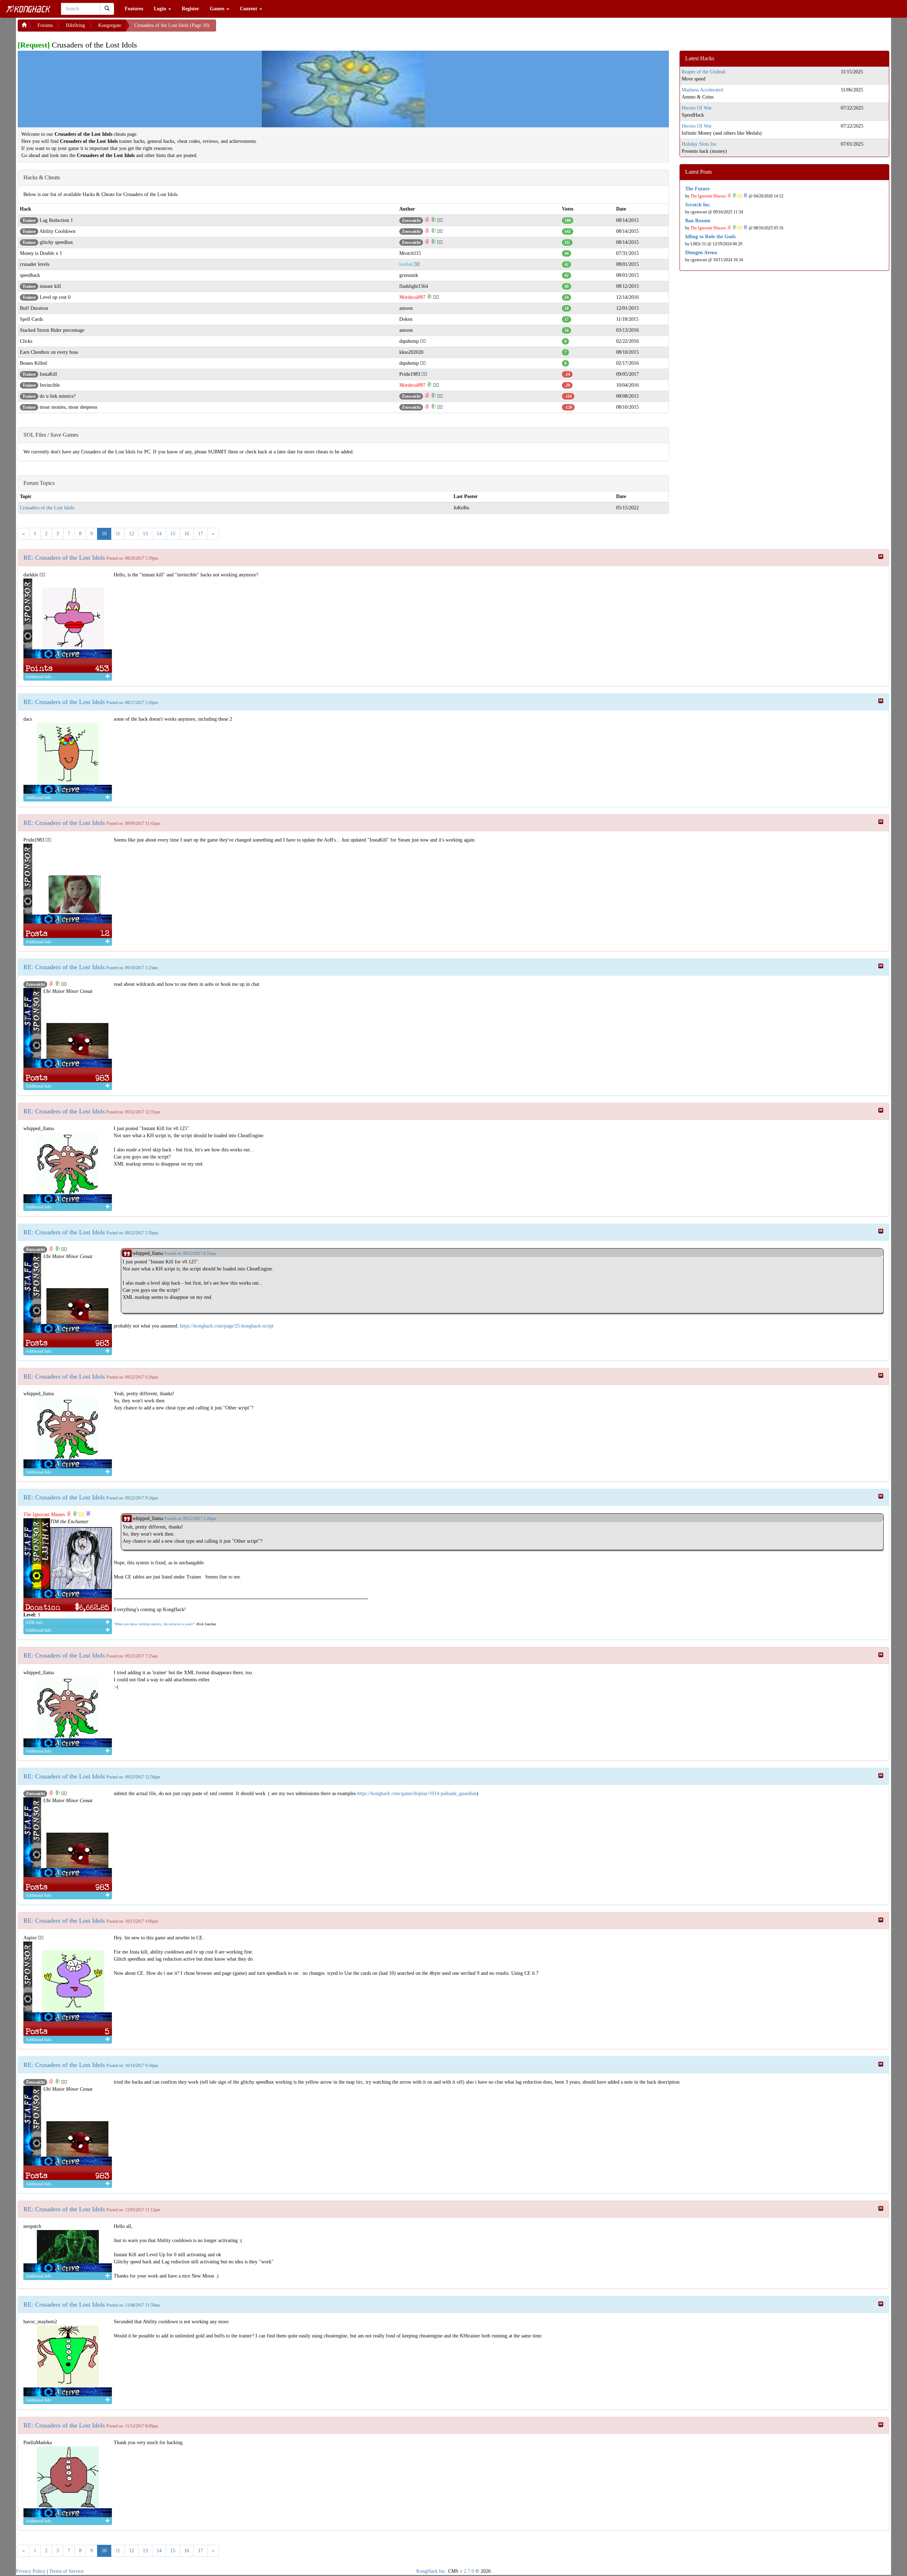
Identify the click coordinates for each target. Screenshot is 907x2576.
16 (187, 534)
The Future (697, 189)
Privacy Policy (31, 2571)
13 (145, 534)
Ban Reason (698, 221)
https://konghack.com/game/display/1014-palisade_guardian (417, 1793)
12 (131, 534)
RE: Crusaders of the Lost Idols (64, 558)
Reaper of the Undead (703, 72)
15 (173, 534)
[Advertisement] (273, 28)
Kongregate (110, 25)
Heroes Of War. (697, 108)
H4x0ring (75, 25)
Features (134, 9)
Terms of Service (66, 2571)
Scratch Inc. (698, 205)
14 (159, 534)
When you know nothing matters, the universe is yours (154, 1624)
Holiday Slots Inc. (700, 144)
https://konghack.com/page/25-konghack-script (227, 1326)
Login (161, 9)
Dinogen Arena (701, 253)
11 (118, 534)
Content (249, 9)
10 (104, 534)
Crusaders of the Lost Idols (47, 508)
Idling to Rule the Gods (710, 237)
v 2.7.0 (467, 2571)
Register (190, 9)
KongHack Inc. (432, 2571)
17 (201, 534)
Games (218, 9)
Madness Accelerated (702, 90)
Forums (45, 25)
